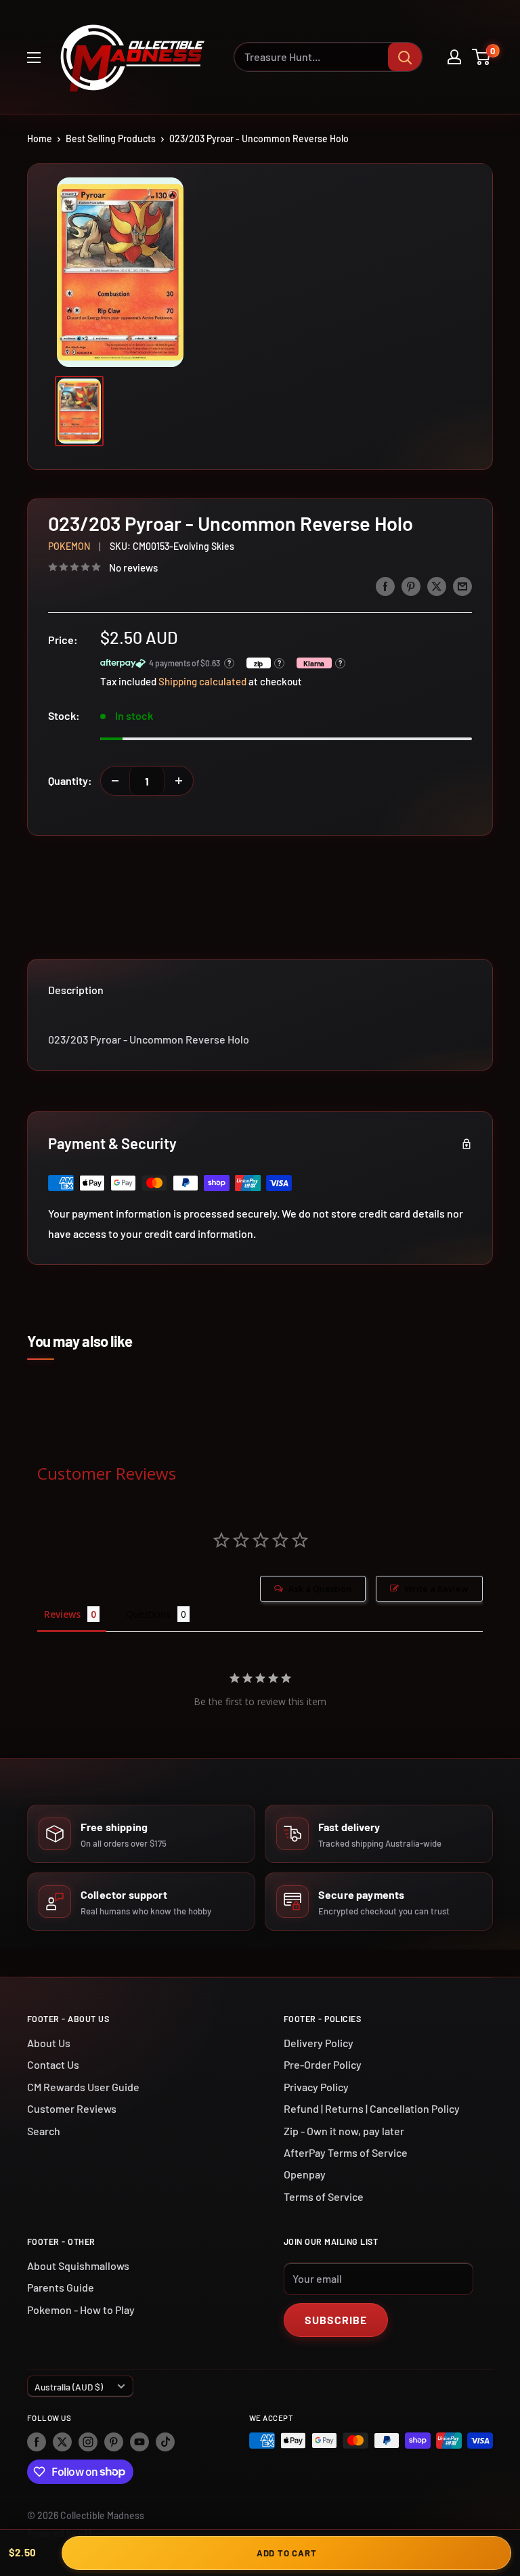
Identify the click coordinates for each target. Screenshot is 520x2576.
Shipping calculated (202, 681)
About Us (49, 2043)
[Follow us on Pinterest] (114, 2442)
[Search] (405, 57)
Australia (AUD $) (69, 2387)
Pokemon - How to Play (81, 2310)
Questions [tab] (148, 1614)
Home (40, 138)
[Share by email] (462, 585)
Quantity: (70, 780)
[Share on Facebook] (385, 585)
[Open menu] (34, 58)
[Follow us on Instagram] (88, 2442)
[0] (482, 57)
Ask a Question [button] (320, 1589)
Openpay (305, 2174)
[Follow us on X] (62, 2442)
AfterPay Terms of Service (346, 2152)
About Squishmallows (78, 2266)
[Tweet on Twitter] (437, 585)
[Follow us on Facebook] (37, 2442)
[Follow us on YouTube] (139, 2442)
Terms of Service (324, 2196)
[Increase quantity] (179, 781)
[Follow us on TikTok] (165, 2442)
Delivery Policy (319, 2043)
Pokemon (69, 546)
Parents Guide (61, 2287)
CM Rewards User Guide (83, 2087)
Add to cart (287, 2553)
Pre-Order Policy (323, 2064)
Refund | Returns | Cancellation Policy (372, 2108)
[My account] (454, 57)
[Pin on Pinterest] (411, 585)
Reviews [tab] (62, 1614)
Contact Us (53, 2064)
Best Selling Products (111, 138)
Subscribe (336, 2320)
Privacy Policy (316, 2087)
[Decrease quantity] (115, 781)
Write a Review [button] (436, 1589)
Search (44, 2131)
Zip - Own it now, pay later (344, 2131)
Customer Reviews (72, 2108)
